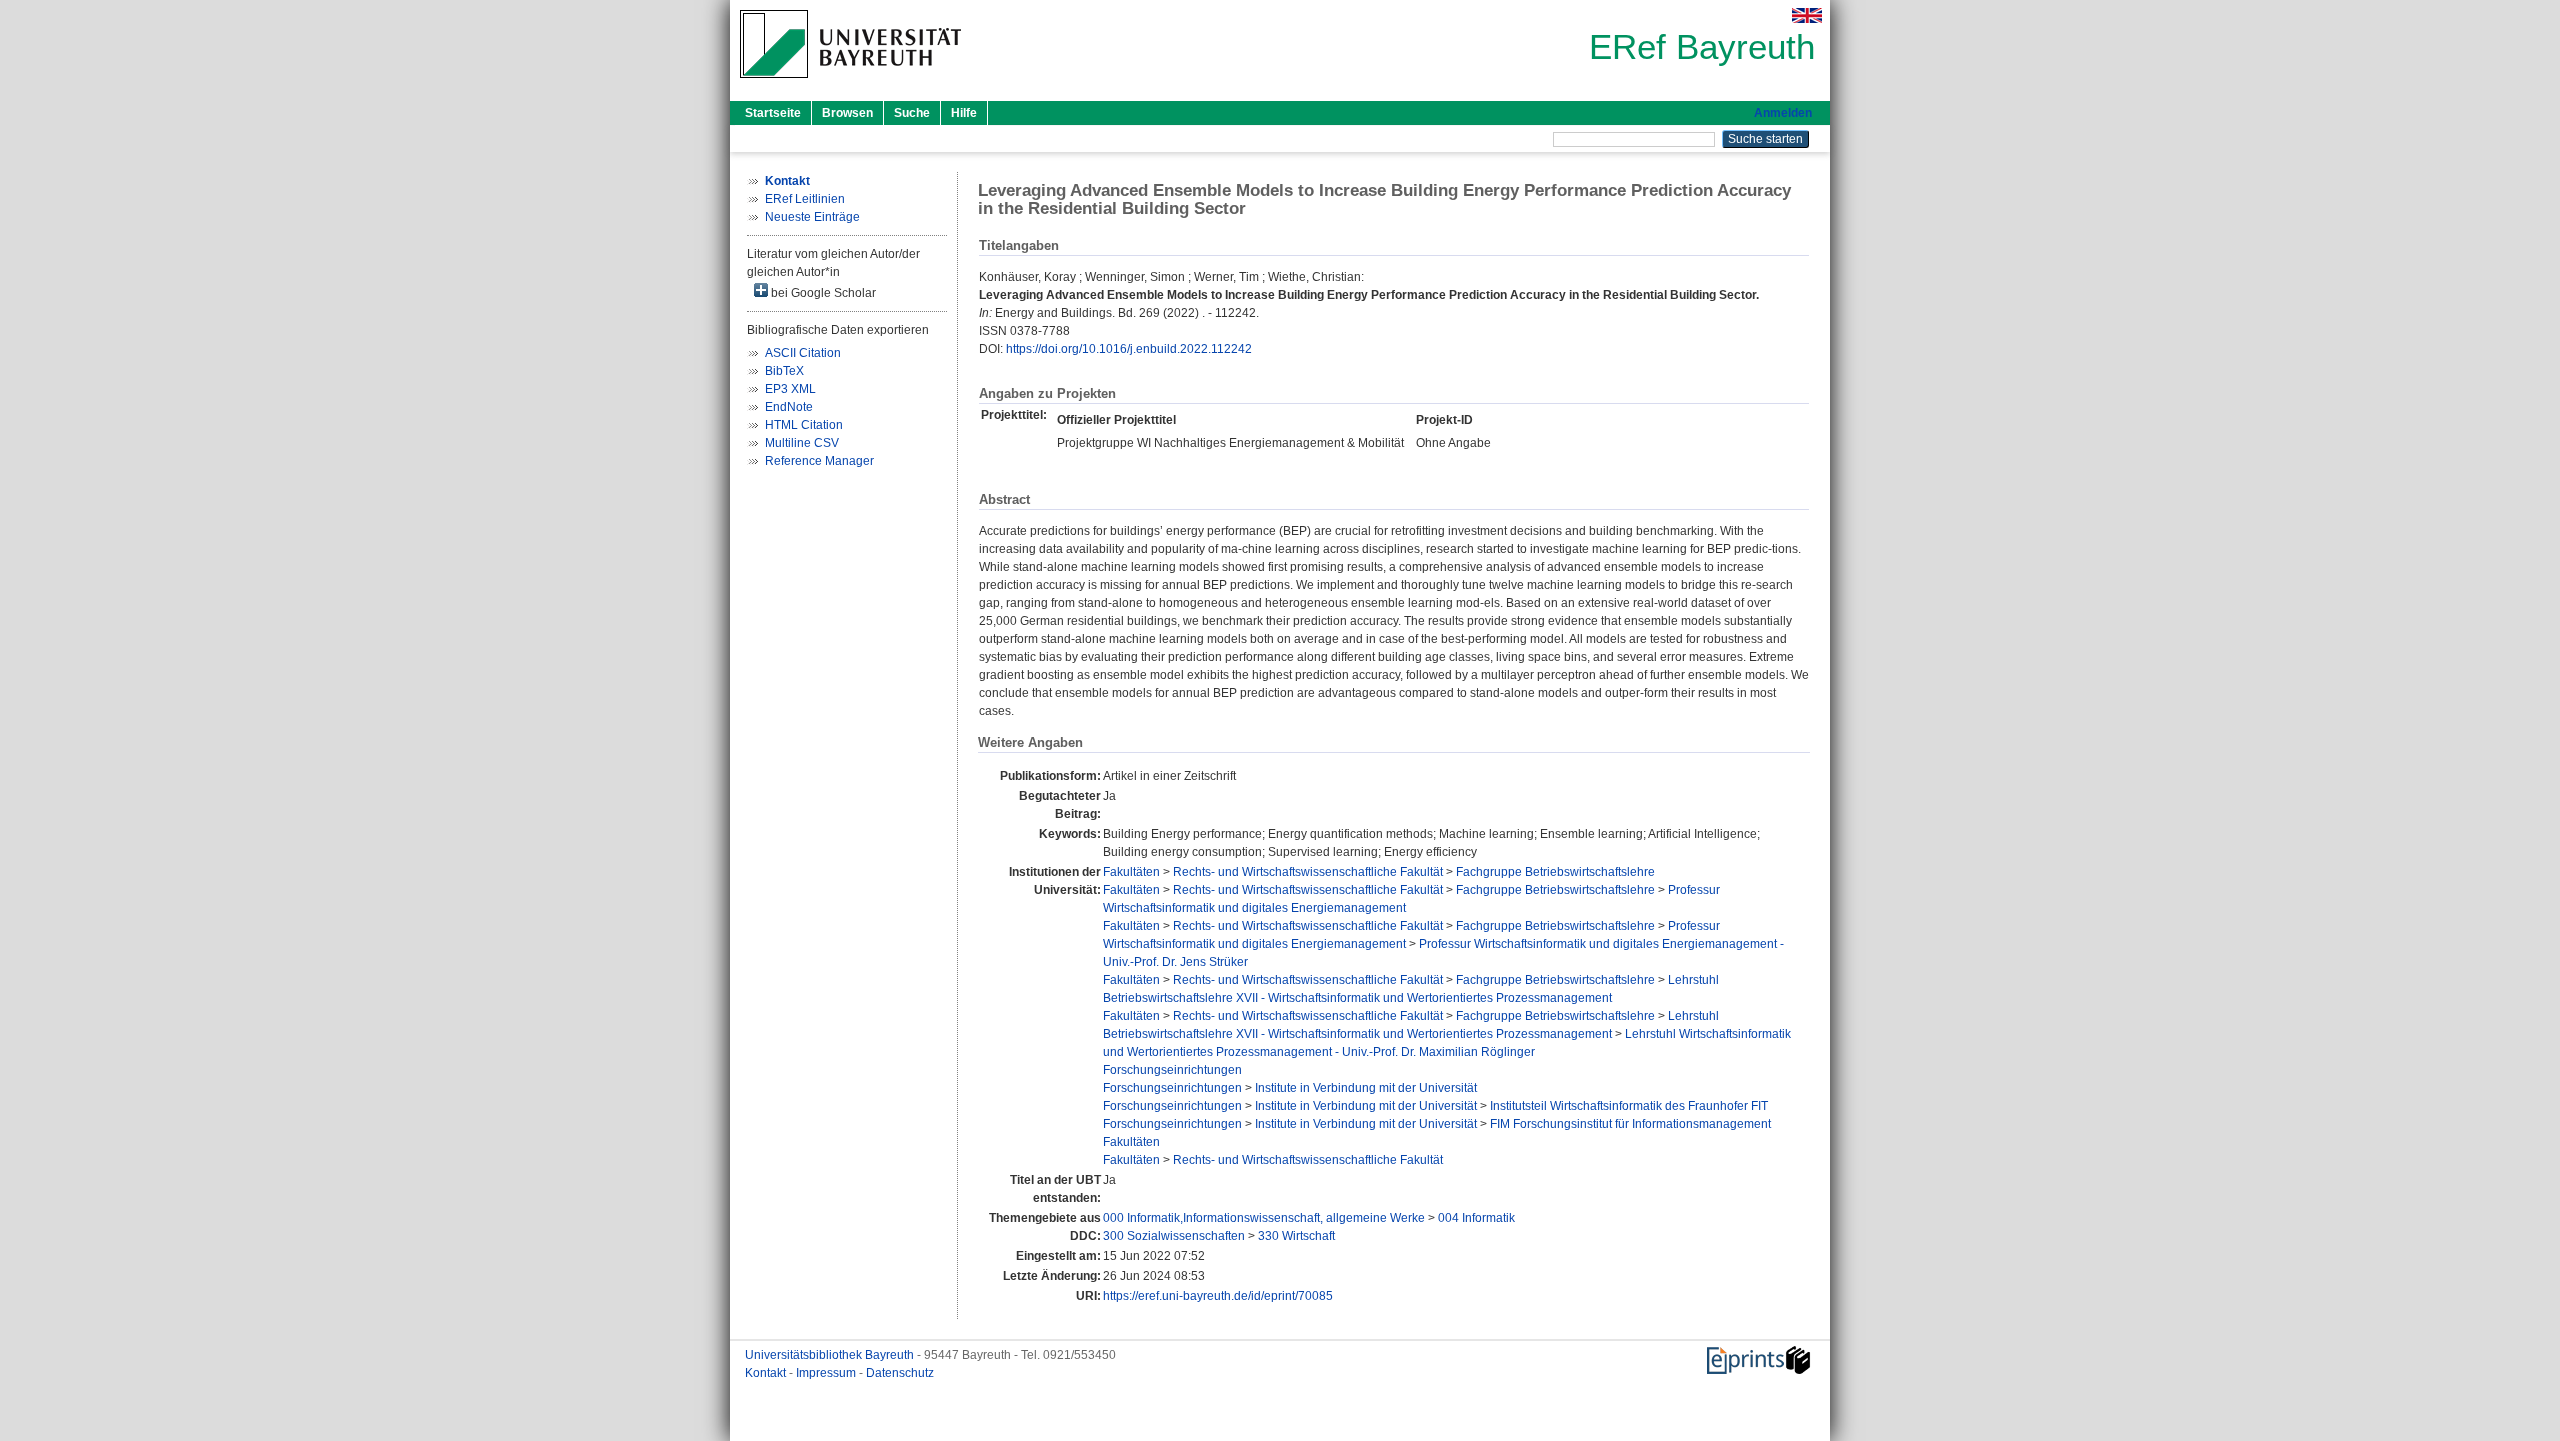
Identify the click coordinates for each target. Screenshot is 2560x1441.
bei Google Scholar (822, 293)
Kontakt (767, 1373)
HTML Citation (804, 425)
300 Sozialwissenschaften (1174, 1236)
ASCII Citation (803, 353)
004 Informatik (1476, 1218)
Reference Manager (819, 461)
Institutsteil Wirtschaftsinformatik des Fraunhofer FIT (1629, 1106)
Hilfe (964, 113)
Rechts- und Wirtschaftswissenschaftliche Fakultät (1308, 872)
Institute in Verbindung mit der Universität (1366, 1088)
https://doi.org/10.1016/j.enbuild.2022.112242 (1129, 349)
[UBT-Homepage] (850, 84)
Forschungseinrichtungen (1172, 1070)
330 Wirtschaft (1296, 1236)
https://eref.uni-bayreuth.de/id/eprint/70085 (1218, 1296)
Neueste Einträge (812, 217)
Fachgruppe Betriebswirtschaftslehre (1555, 872)
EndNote (789, 407)
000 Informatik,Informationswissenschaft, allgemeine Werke (1264, 1218)
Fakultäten (1131, 872)
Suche (912, 113)
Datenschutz (900, 1373)
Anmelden (1783, 113)
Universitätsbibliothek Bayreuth (831, 1355)
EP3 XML (790, 389)
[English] (1807, 15)
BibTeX (784, 371)
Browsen (847, 113)
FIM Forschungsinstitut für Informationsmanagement (1630, 1124)
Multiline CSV (802, 443)
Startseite (773, 113)
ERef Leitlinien (805, 199)
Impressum (827, 1373)
